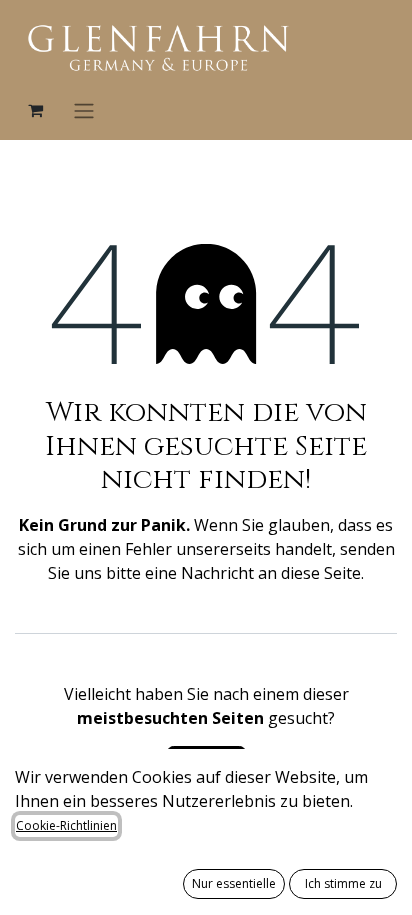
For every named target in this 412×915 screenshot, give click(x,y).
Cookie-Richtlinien (66, 825)
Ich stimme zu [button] (343, 883)
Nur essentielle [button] (234, 883)
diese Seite (321, 573)
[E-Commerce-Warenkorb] (35, 110)
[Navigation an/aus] (84, 110)
